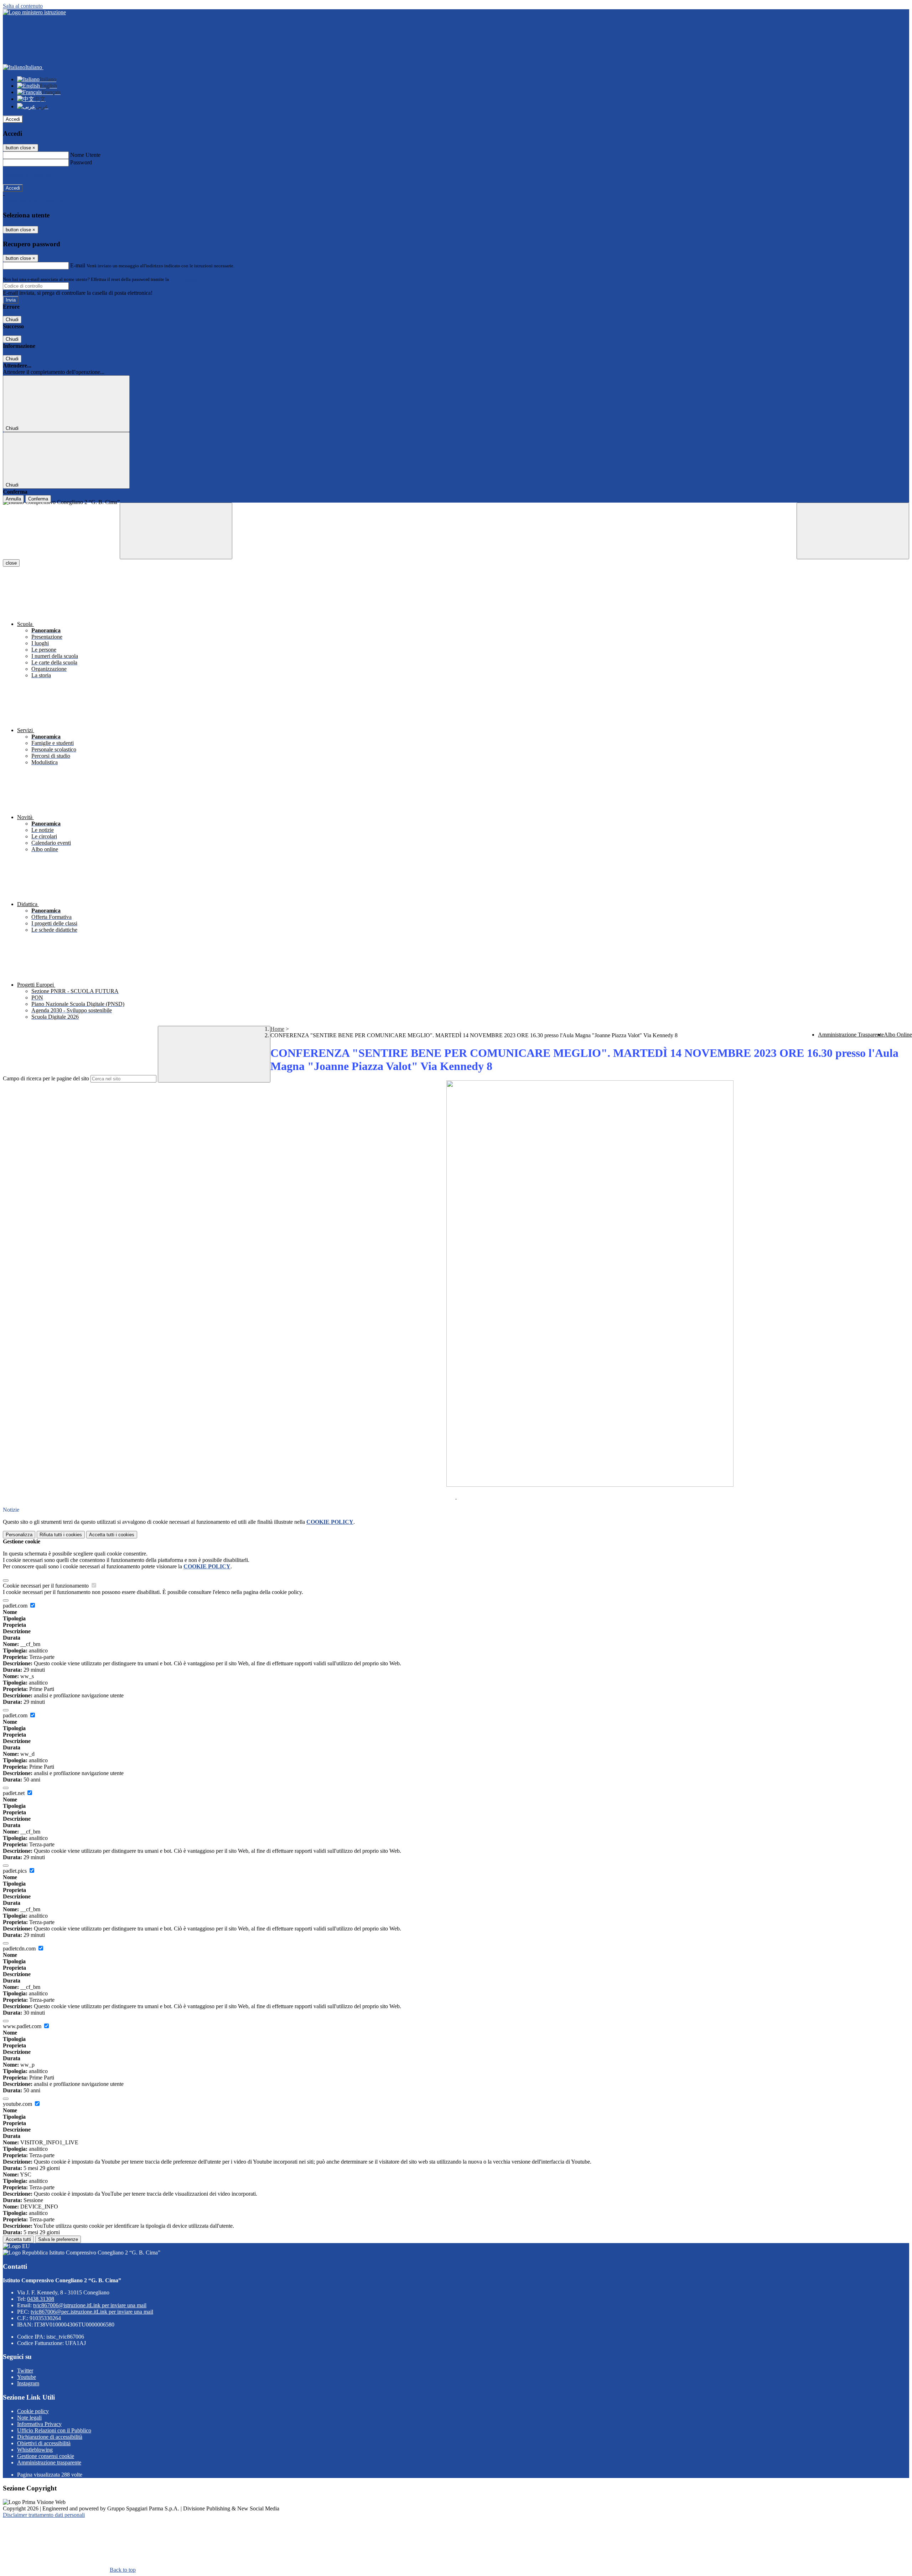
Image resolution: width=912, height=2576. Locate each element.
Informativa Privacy (39, 2424)
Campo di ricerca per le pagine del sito (46, 1078)
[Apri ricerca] (853, 531)
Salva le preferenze (58, 2239)
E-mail (78, 265)
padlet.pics (15, 1871)
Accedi (13, 119)
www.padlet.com (23, 2026)
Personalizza (19, 1535)
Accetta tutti (112, 1535)
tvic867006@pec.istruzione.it (92, 2312)
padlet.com (16, 1606)
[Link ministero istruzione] (34, 12)
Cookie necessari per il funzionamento (46, 1586)
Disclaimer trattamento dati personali (44, 2515)
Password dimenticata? (28, 175)
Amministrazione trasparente (49, 2462)
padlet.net (14, 1793)
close (11, 563)
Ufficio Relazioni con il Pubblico (54, 2430)
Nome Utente (85, 155)
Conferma (38, 499)
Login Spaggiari (186, 279)
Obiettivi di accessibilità (44, 2443)
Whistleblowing (35, 2450)
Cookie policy (33, 2411)
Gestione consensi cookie (46, 2456)
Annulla (13, 499)
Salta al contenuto (23, 6)
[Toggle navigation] (176, 531)
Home (277, 1029)
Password (81, 162)
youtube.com (18, 2104)
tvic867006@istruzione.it (90, 2305)
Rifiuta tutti (61, 1535)
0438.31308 (41, 2299)
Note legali (29, 2418)
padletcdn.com (20, 1948)
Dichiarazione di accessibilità (50, 2437)
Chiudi (12, 320)
